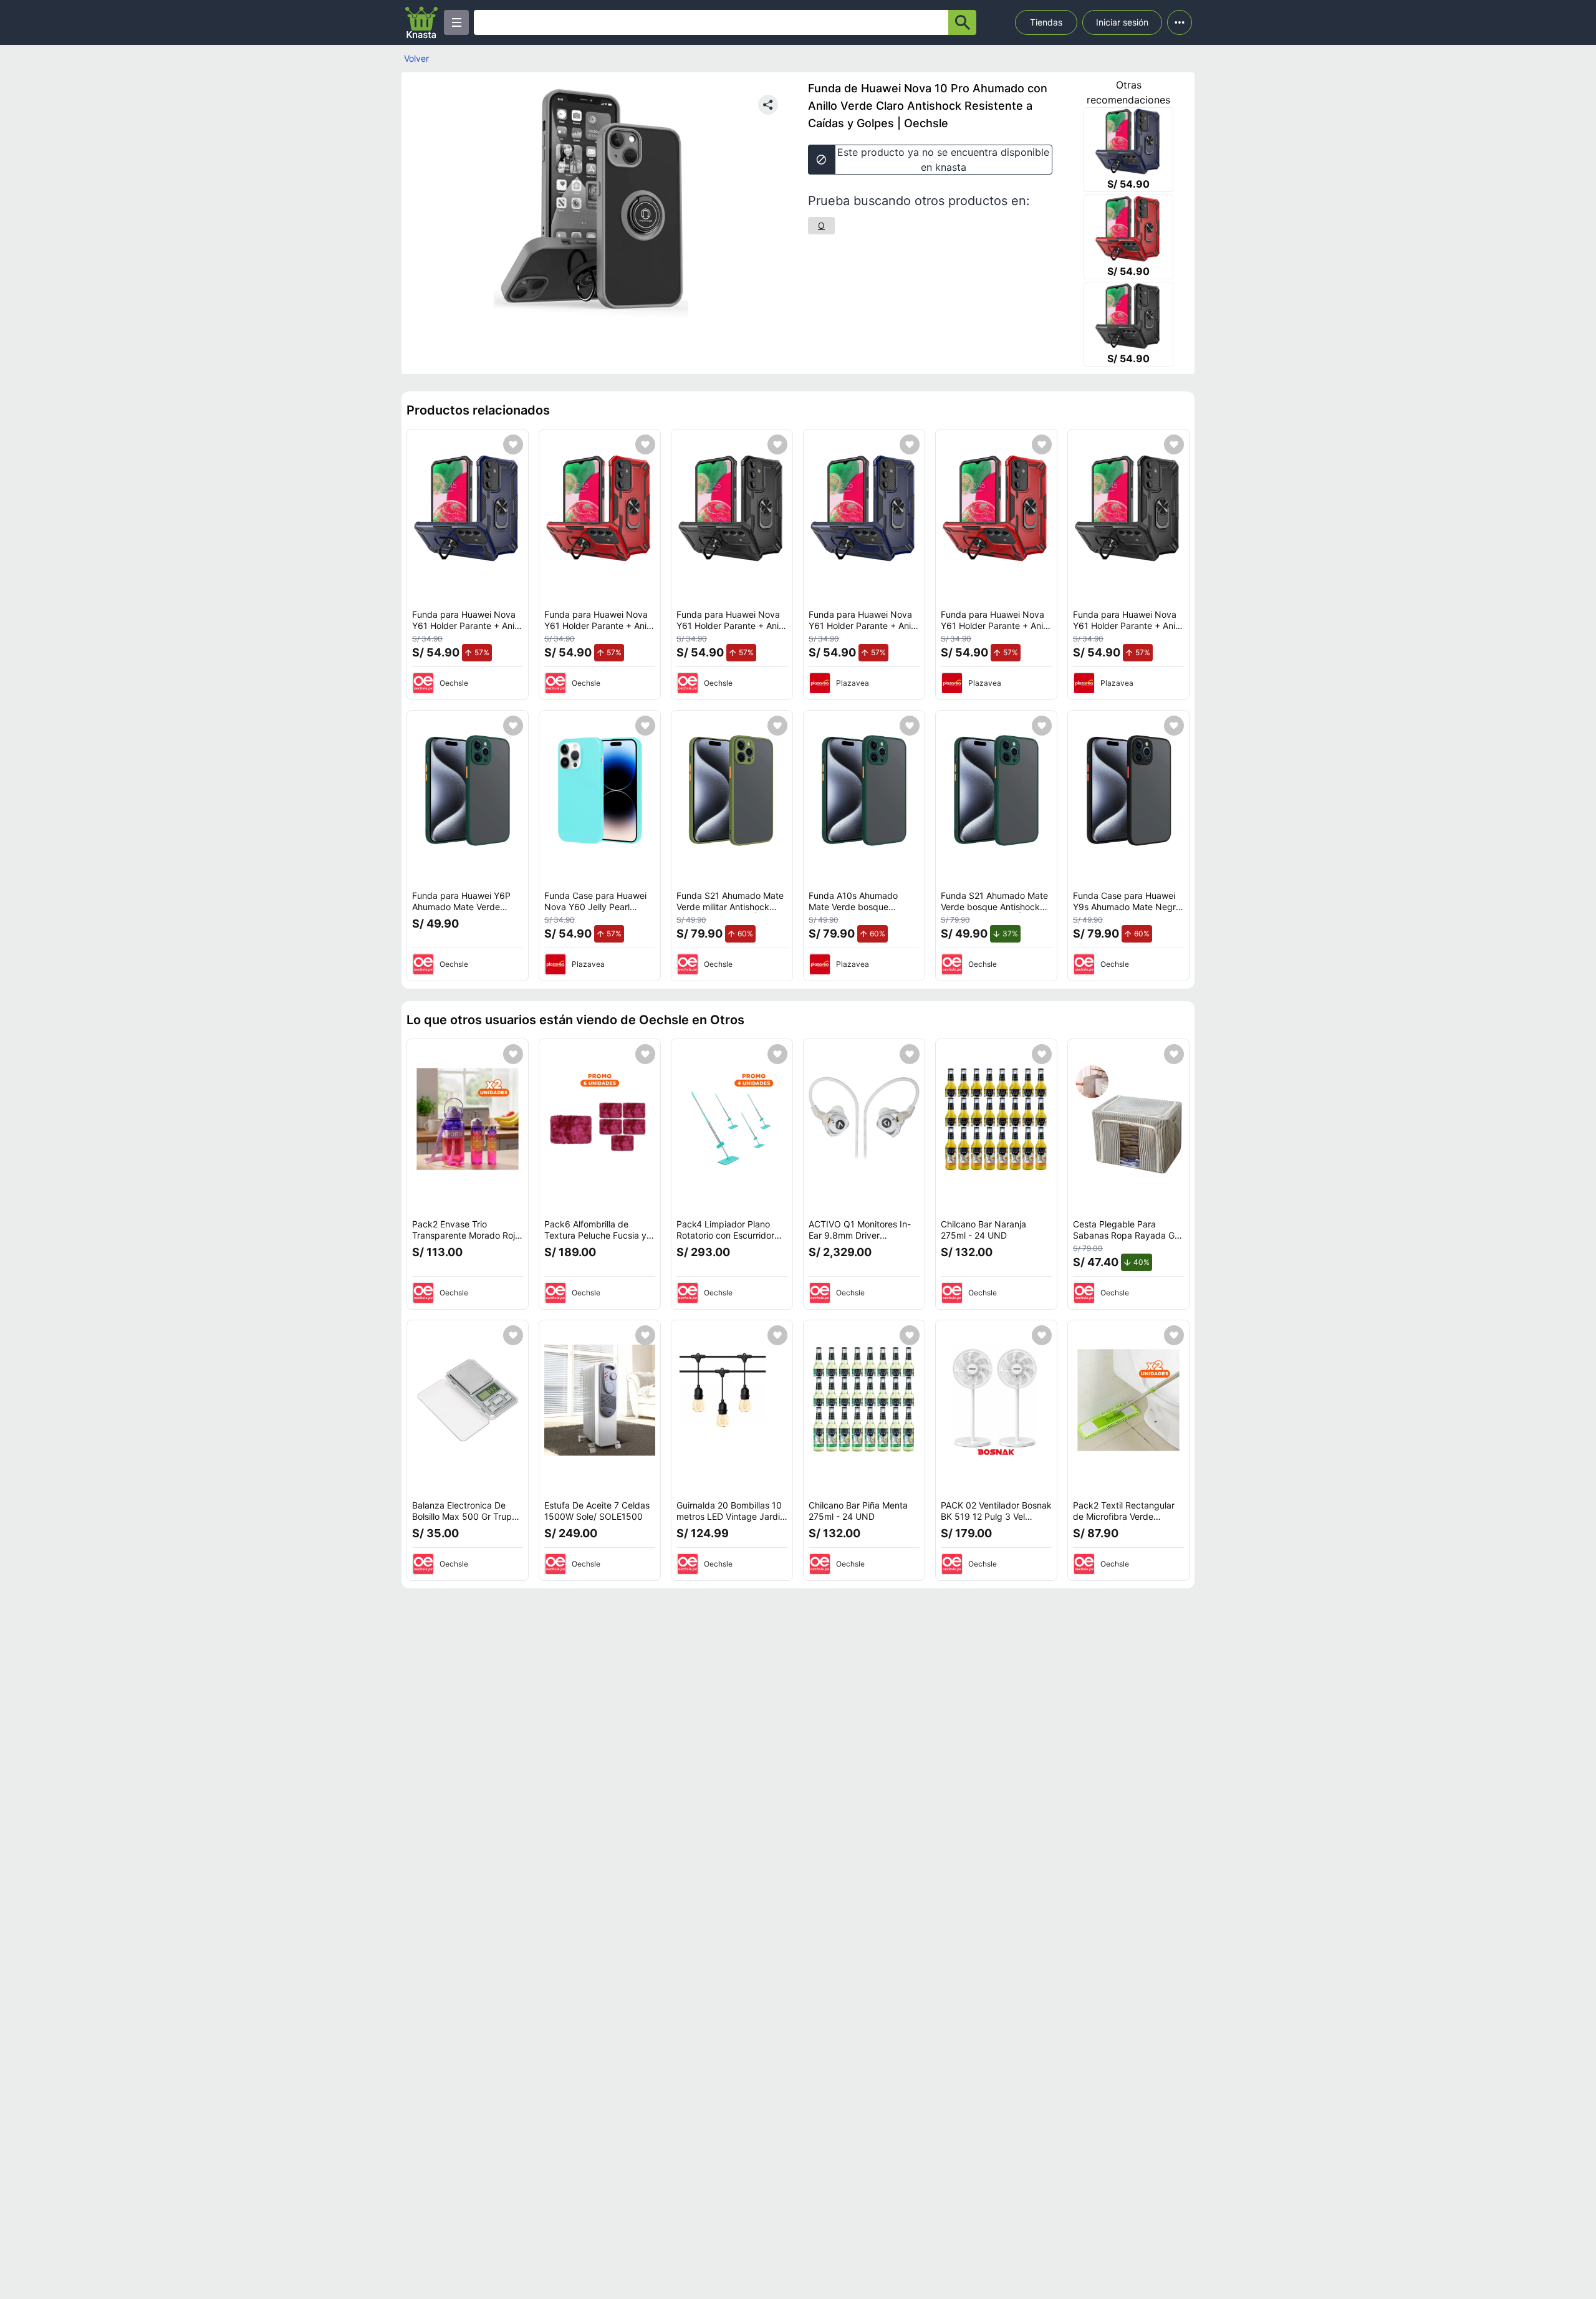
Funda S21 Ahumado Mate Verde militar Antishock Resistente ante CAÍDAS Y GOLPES (730, 912)
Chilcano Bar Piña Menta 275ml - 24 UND (858, 1511)
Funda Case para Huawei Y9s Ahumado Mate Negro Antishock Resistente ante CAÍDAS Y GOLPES (1127, 912)
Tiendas (1046, 22)
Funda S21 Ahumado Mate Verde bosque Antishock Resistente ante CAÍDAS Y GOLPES (994, 912)
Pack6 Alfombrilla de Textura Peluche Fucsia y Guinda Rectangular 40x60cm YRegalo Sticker (598, 1241)
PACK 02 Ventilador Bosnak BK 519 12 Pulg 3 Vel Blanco (996, 1516)
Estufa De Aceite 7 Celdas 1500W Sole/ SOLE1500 (597, 1511)
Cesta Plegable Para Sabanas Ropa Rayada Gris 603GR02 (1128, 1235)
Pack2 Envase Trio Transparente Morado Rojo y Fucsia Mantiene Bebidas (467, 1235)
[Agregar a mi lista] (513, 444)
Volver (416, 58)
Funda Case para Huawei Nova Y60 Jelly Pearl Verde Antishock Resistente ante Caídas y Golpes (600, 912)
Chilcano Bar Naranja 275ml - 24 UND (983, 1230)
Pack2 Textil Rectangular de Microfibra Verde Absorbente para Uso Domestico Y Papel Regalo (1127, 1522)
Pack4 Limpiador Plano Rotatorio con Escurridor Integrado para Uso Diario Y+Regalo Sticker (729, 1241)
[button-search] (962, 22)
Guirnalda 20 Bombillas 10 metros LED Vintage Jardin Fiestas (731, 1516)
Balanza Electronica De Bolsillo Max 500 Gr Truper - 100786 (466, 1516)
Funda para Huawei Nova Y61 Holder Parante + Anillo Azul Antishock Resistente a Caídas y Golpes (468, 631)
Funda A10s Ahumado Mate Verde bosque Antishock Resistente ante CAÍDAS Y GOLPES (861, 912)
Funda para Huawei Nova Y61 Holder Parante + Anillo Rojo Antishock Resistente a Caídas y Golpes (600, 631)
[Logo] (421, 22)
